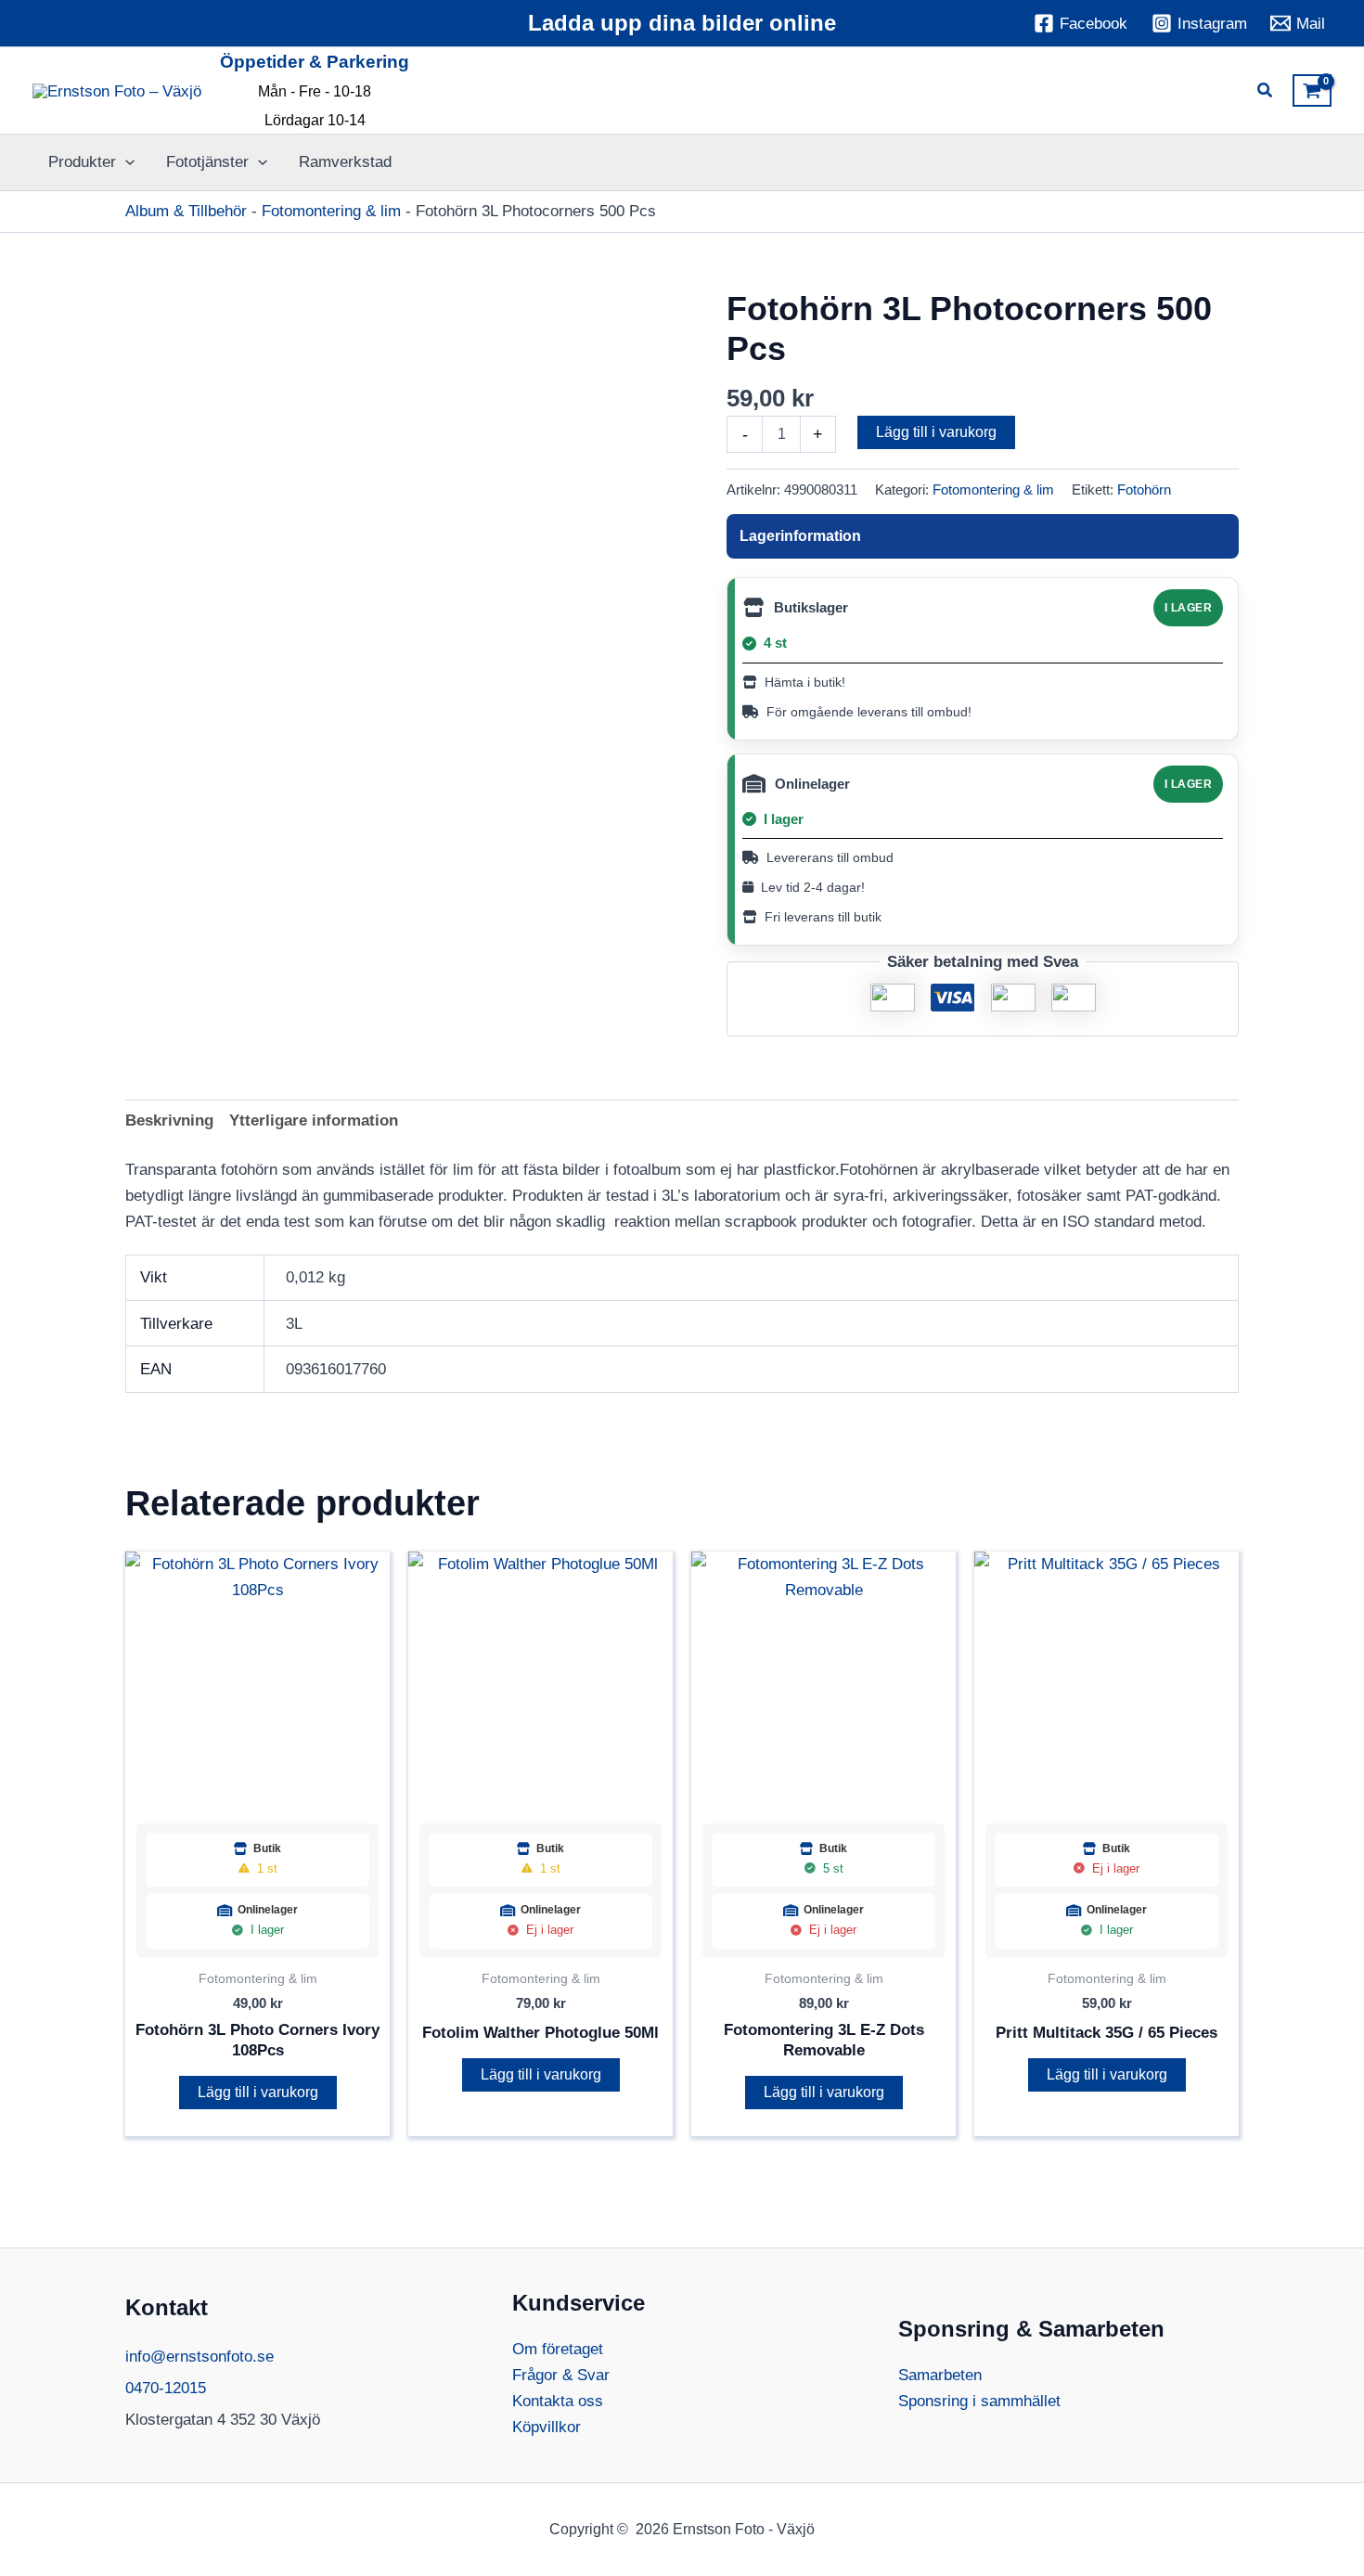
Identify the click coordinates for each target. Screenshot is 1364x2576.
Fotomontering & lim (331, 211)
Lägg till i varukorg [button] (258, 2092)
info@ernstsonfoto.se (199, 2357)
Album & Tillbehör (186, 211)
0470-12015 (166, 2388)
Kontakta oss (558, 2401)
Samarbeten (940, 2375)
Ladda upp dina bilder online (682, 23)
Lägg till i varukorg (936, 432)
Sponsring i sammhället (979, 2401)
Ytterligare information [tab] (314, 1121)
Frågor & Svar (561, 2375)
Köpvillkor (547, 2427)
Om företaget (558, 2349)
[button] (1266, 93)
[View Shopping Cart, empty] (1312, 91)
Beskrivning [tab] (169, 1121)
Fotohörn (1144, 489)
